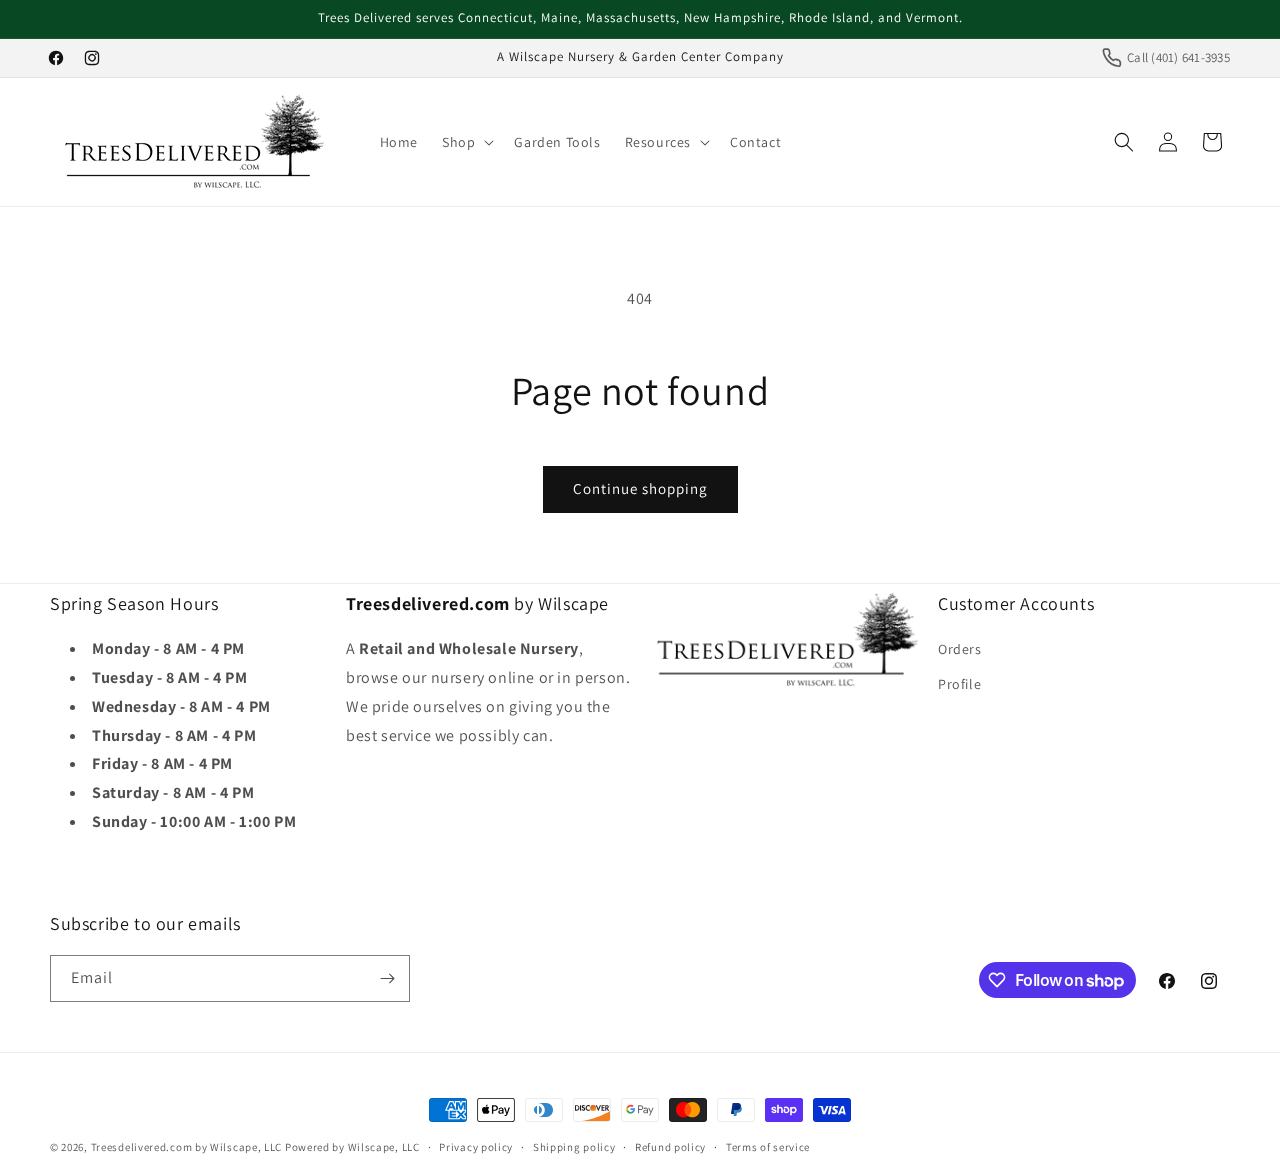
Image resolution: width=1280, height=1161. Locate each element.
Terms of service (768, 1147)
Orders (960, 649)
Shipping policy (574, 1147)
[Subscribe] (387, 978)
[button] (466, 142)
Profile (959, 684)
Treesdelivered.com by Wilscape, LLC (187, 1147)
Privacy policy (476, 1147)
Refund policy (670, 1147)
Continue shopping (640, 488)
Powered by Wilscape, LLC (352, 1147)
